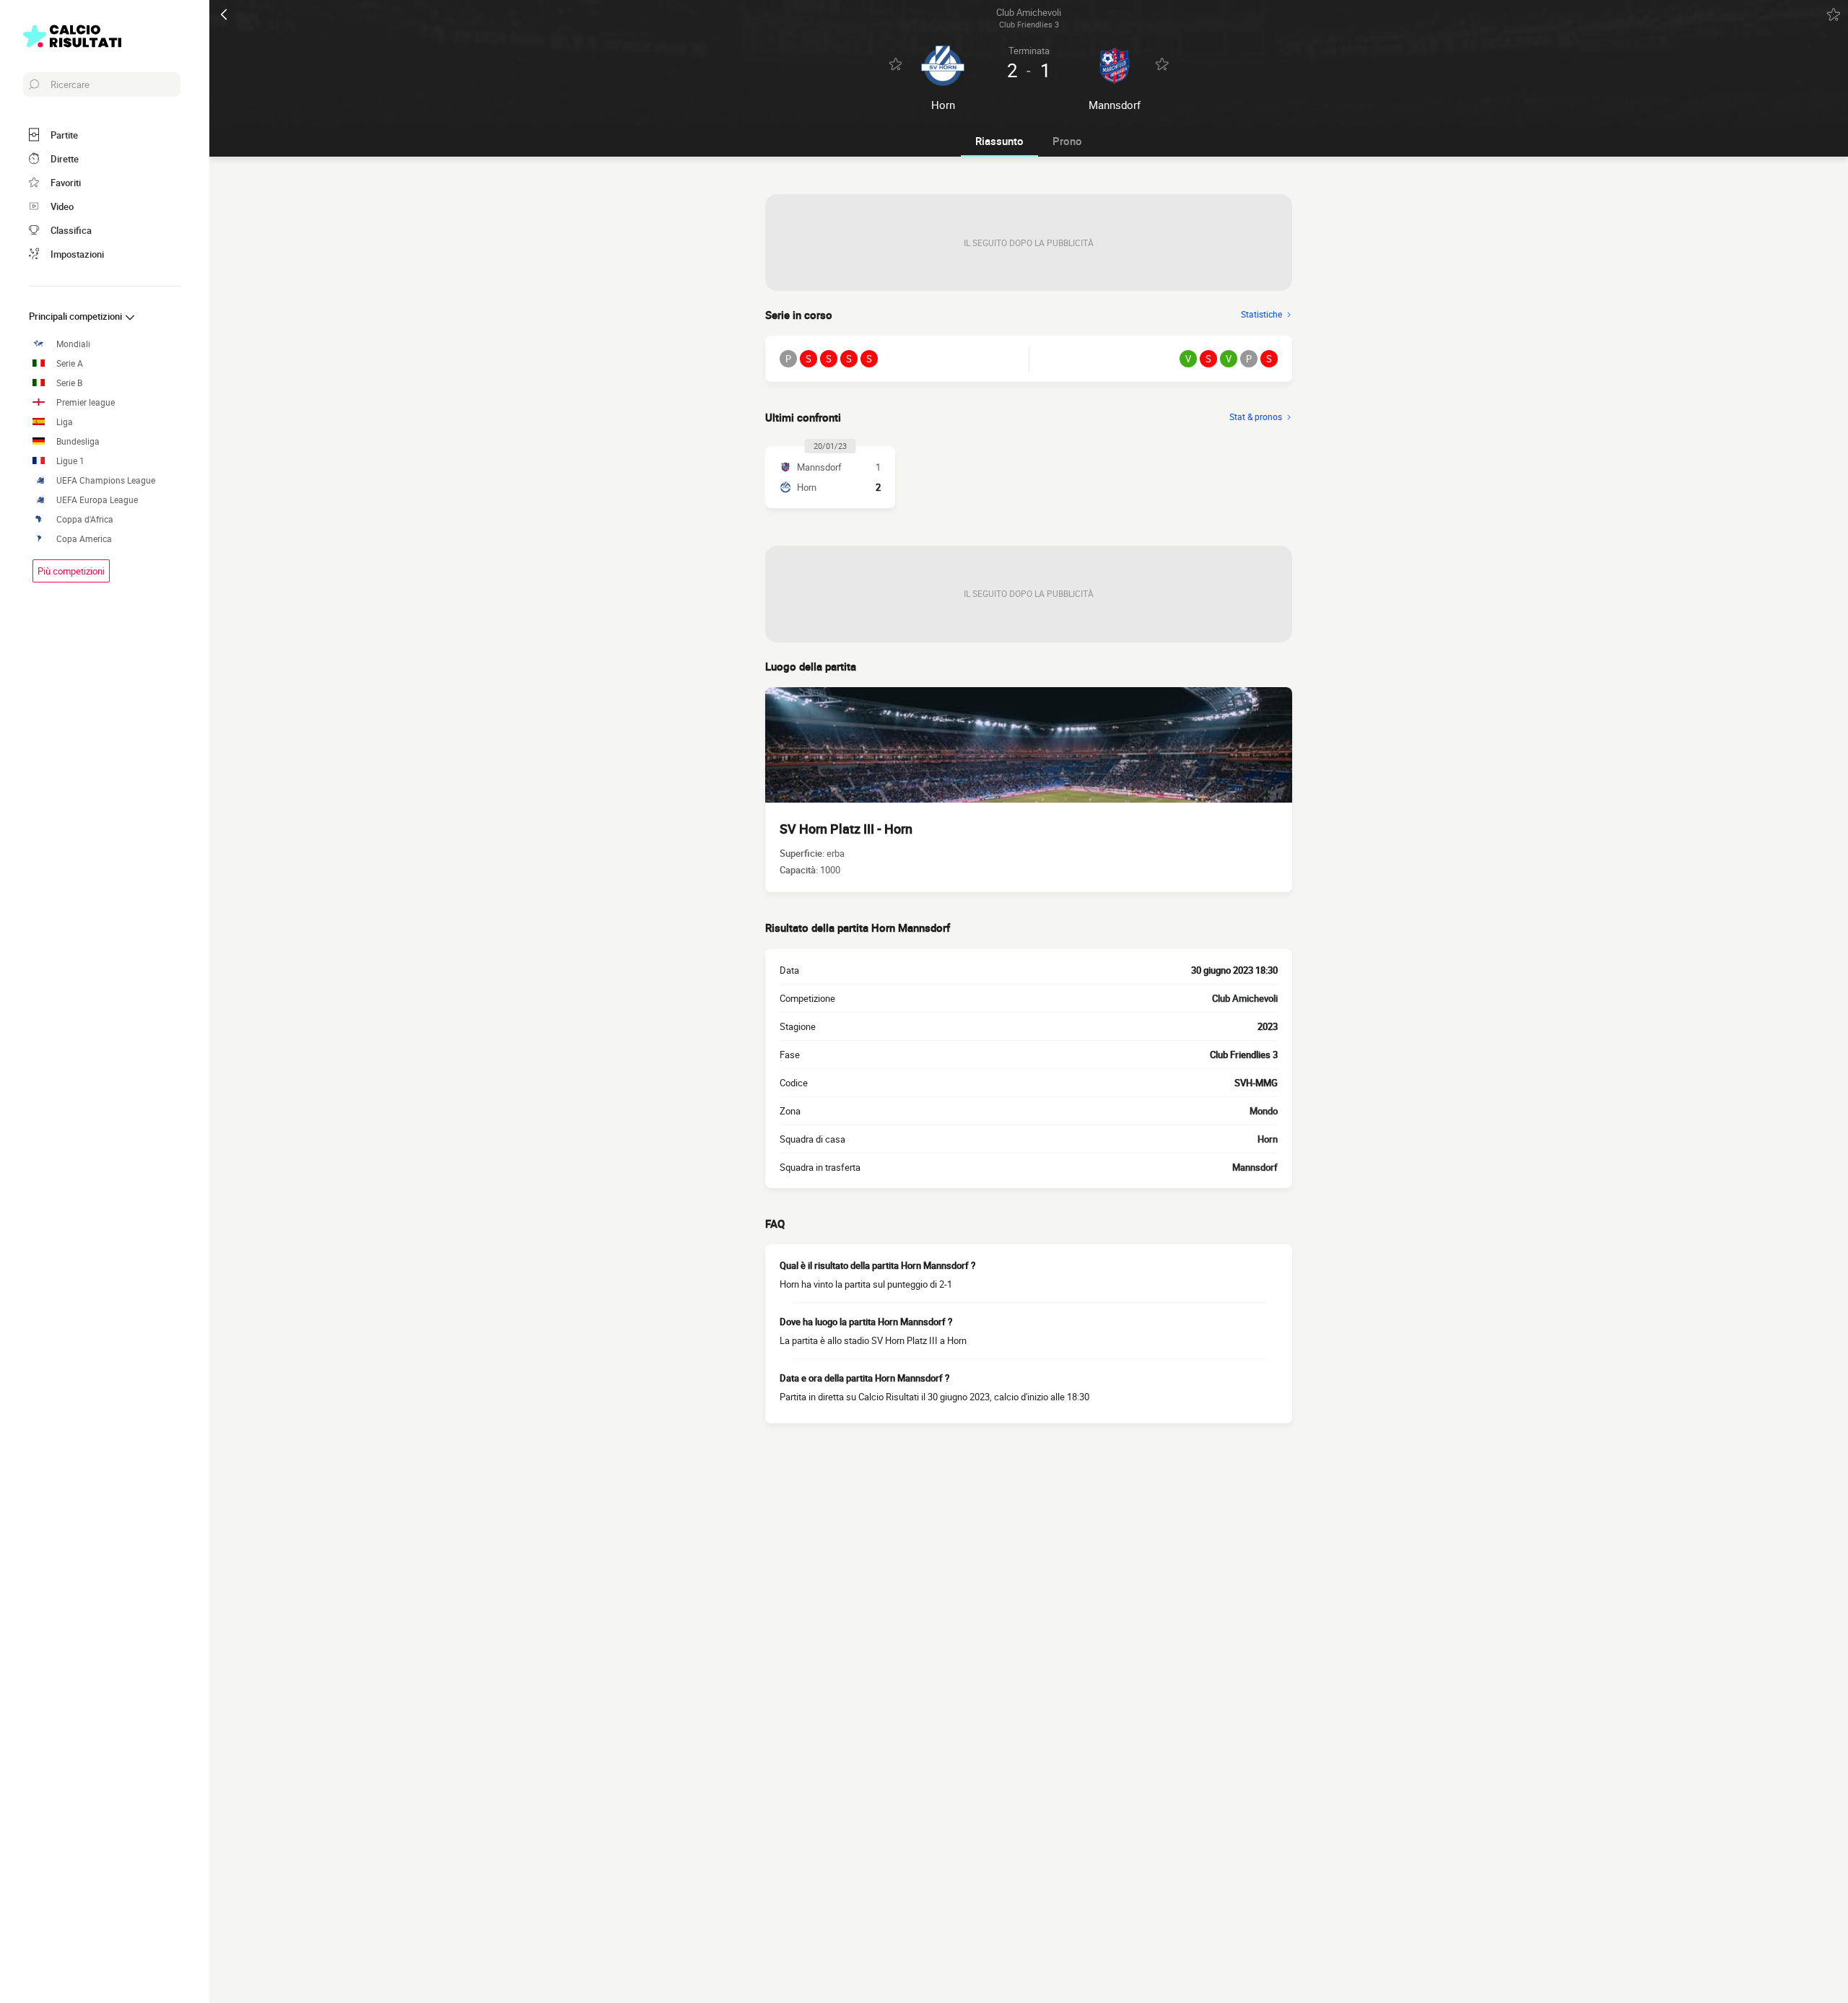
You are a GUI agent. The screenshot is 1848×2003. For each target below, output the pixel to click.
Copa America (84, 539)
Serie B (69, 383)
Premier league (86, 402)
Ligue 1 (70, 461)
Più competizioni (71, 571)
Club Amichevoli (1245, 998)
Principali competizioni (77, 316)
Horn (1268, 1139)
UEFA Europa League (97, 500)
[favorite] (1834, 14)
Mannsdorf (1255, 1167)
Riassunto (999, 141)
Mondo (1264, 1111)
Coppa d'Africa (85, 519)
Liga (65, 422)
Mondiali (73, 344)
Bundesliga (78, 441)
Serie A (70, 363)
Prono (1067, 141)
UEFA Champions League (106, 480)
